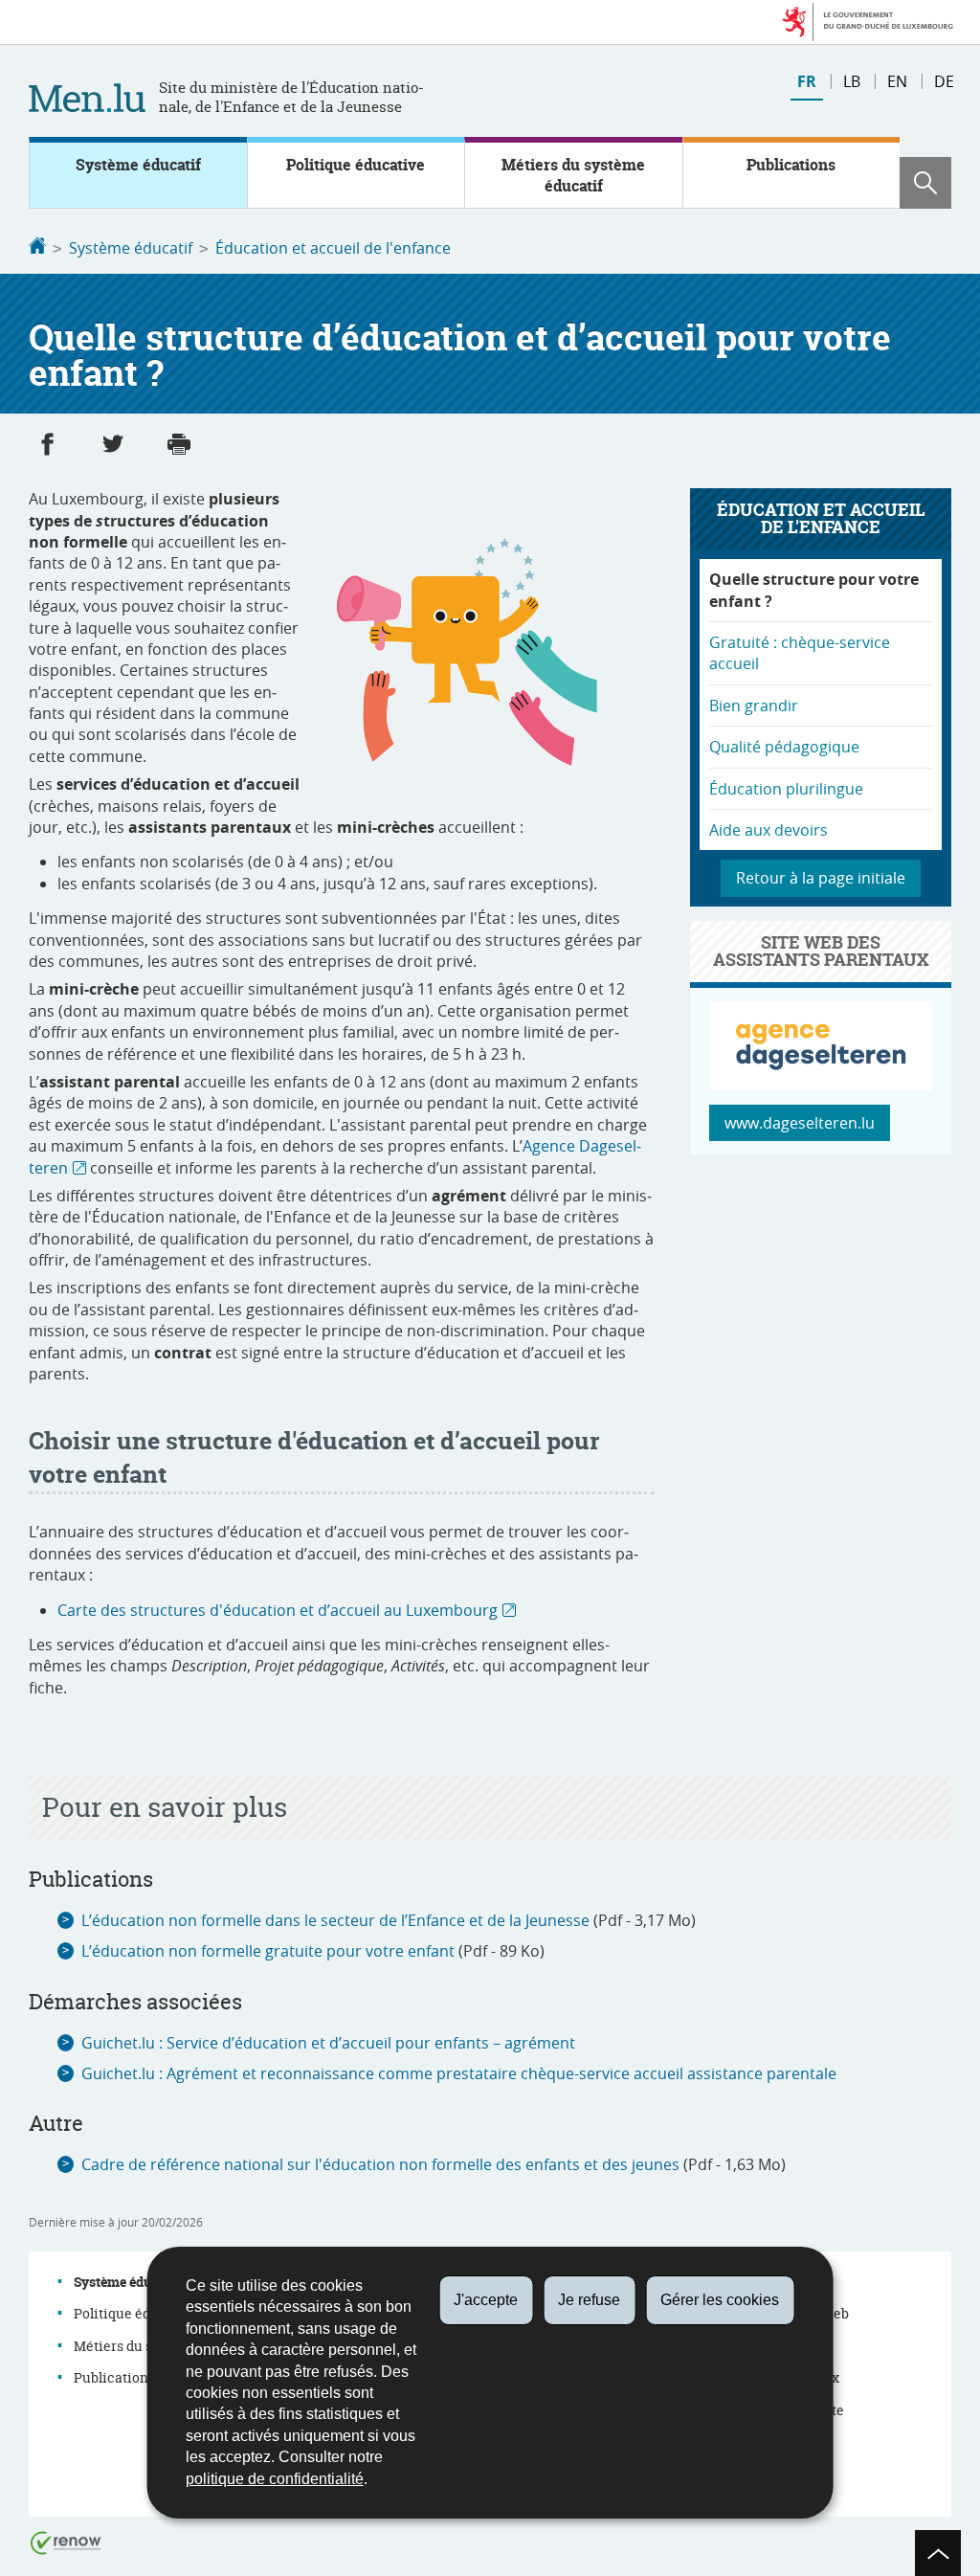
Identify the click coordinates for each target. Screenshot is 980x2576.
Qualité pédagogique (784, 747)
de (944, 81)
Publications (791, 165)
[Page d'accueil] (37, 248)
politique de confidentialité (275, 2479)
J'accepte (486, 2300)
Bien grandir (754, 706)
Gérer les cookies (720, 2300)
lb (852, 81)
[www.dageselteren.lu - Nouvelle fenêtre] (821, 1085)
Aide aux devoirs (768, 830)
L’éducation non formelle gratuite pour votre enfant (268, 1951)
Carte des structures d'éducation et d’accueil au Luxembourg (278, 1610)
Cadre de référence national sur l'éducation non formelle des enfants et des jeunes (380, 2164)
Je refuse (589, 2300)
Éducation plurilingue (786, 789)
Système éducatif (138, 165)
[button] (925, 183)
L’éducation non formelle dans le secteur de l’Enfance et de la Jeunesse (335, 1920)
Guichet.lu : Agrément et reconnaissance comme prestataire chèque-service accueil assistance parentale (459, 2073)
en (897, 81)
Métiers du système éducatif (573, 175)
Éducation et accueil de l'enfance (333, 248)
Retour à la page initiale (821, 878)
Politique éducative (356, 165)
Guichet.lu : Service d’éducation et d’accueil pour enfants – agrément (328, 2043)
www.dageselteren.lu (800, 1123)
